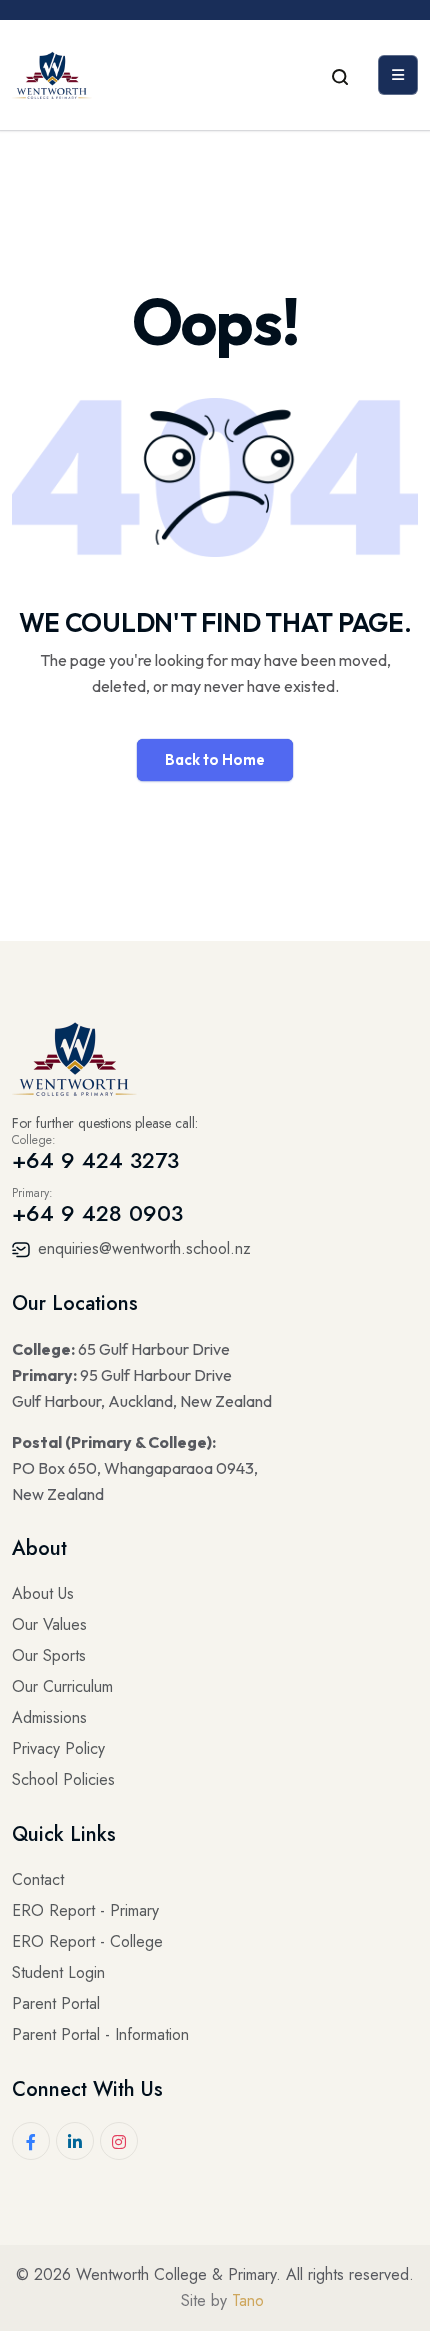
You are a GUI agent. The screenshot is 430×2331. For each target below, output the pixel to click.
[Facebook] (31, 2141)
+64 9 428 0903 (97, 1213)
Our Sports (49, 1655)
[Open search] (340, 75)
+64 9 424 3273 (95, 1160)
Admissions (49, 1717)
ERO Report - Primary (85, 1910)
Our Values (49, 1624)
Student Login (58, 1972)
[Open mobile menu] (398, 75)
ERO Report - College (87, 1941)
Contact (38, 1879)
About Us (43, 1593)
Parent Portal (56, 2003)
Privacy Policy (58, 1748)
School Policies (63, 1779)
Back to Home (215, 759)
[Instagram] (119, 2141)
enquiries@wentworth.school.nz (142, 1248)
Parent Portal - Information (100, 2034)
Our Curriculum (62, 1686)
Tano (248, 2300)
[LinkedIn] (75, 2141)
